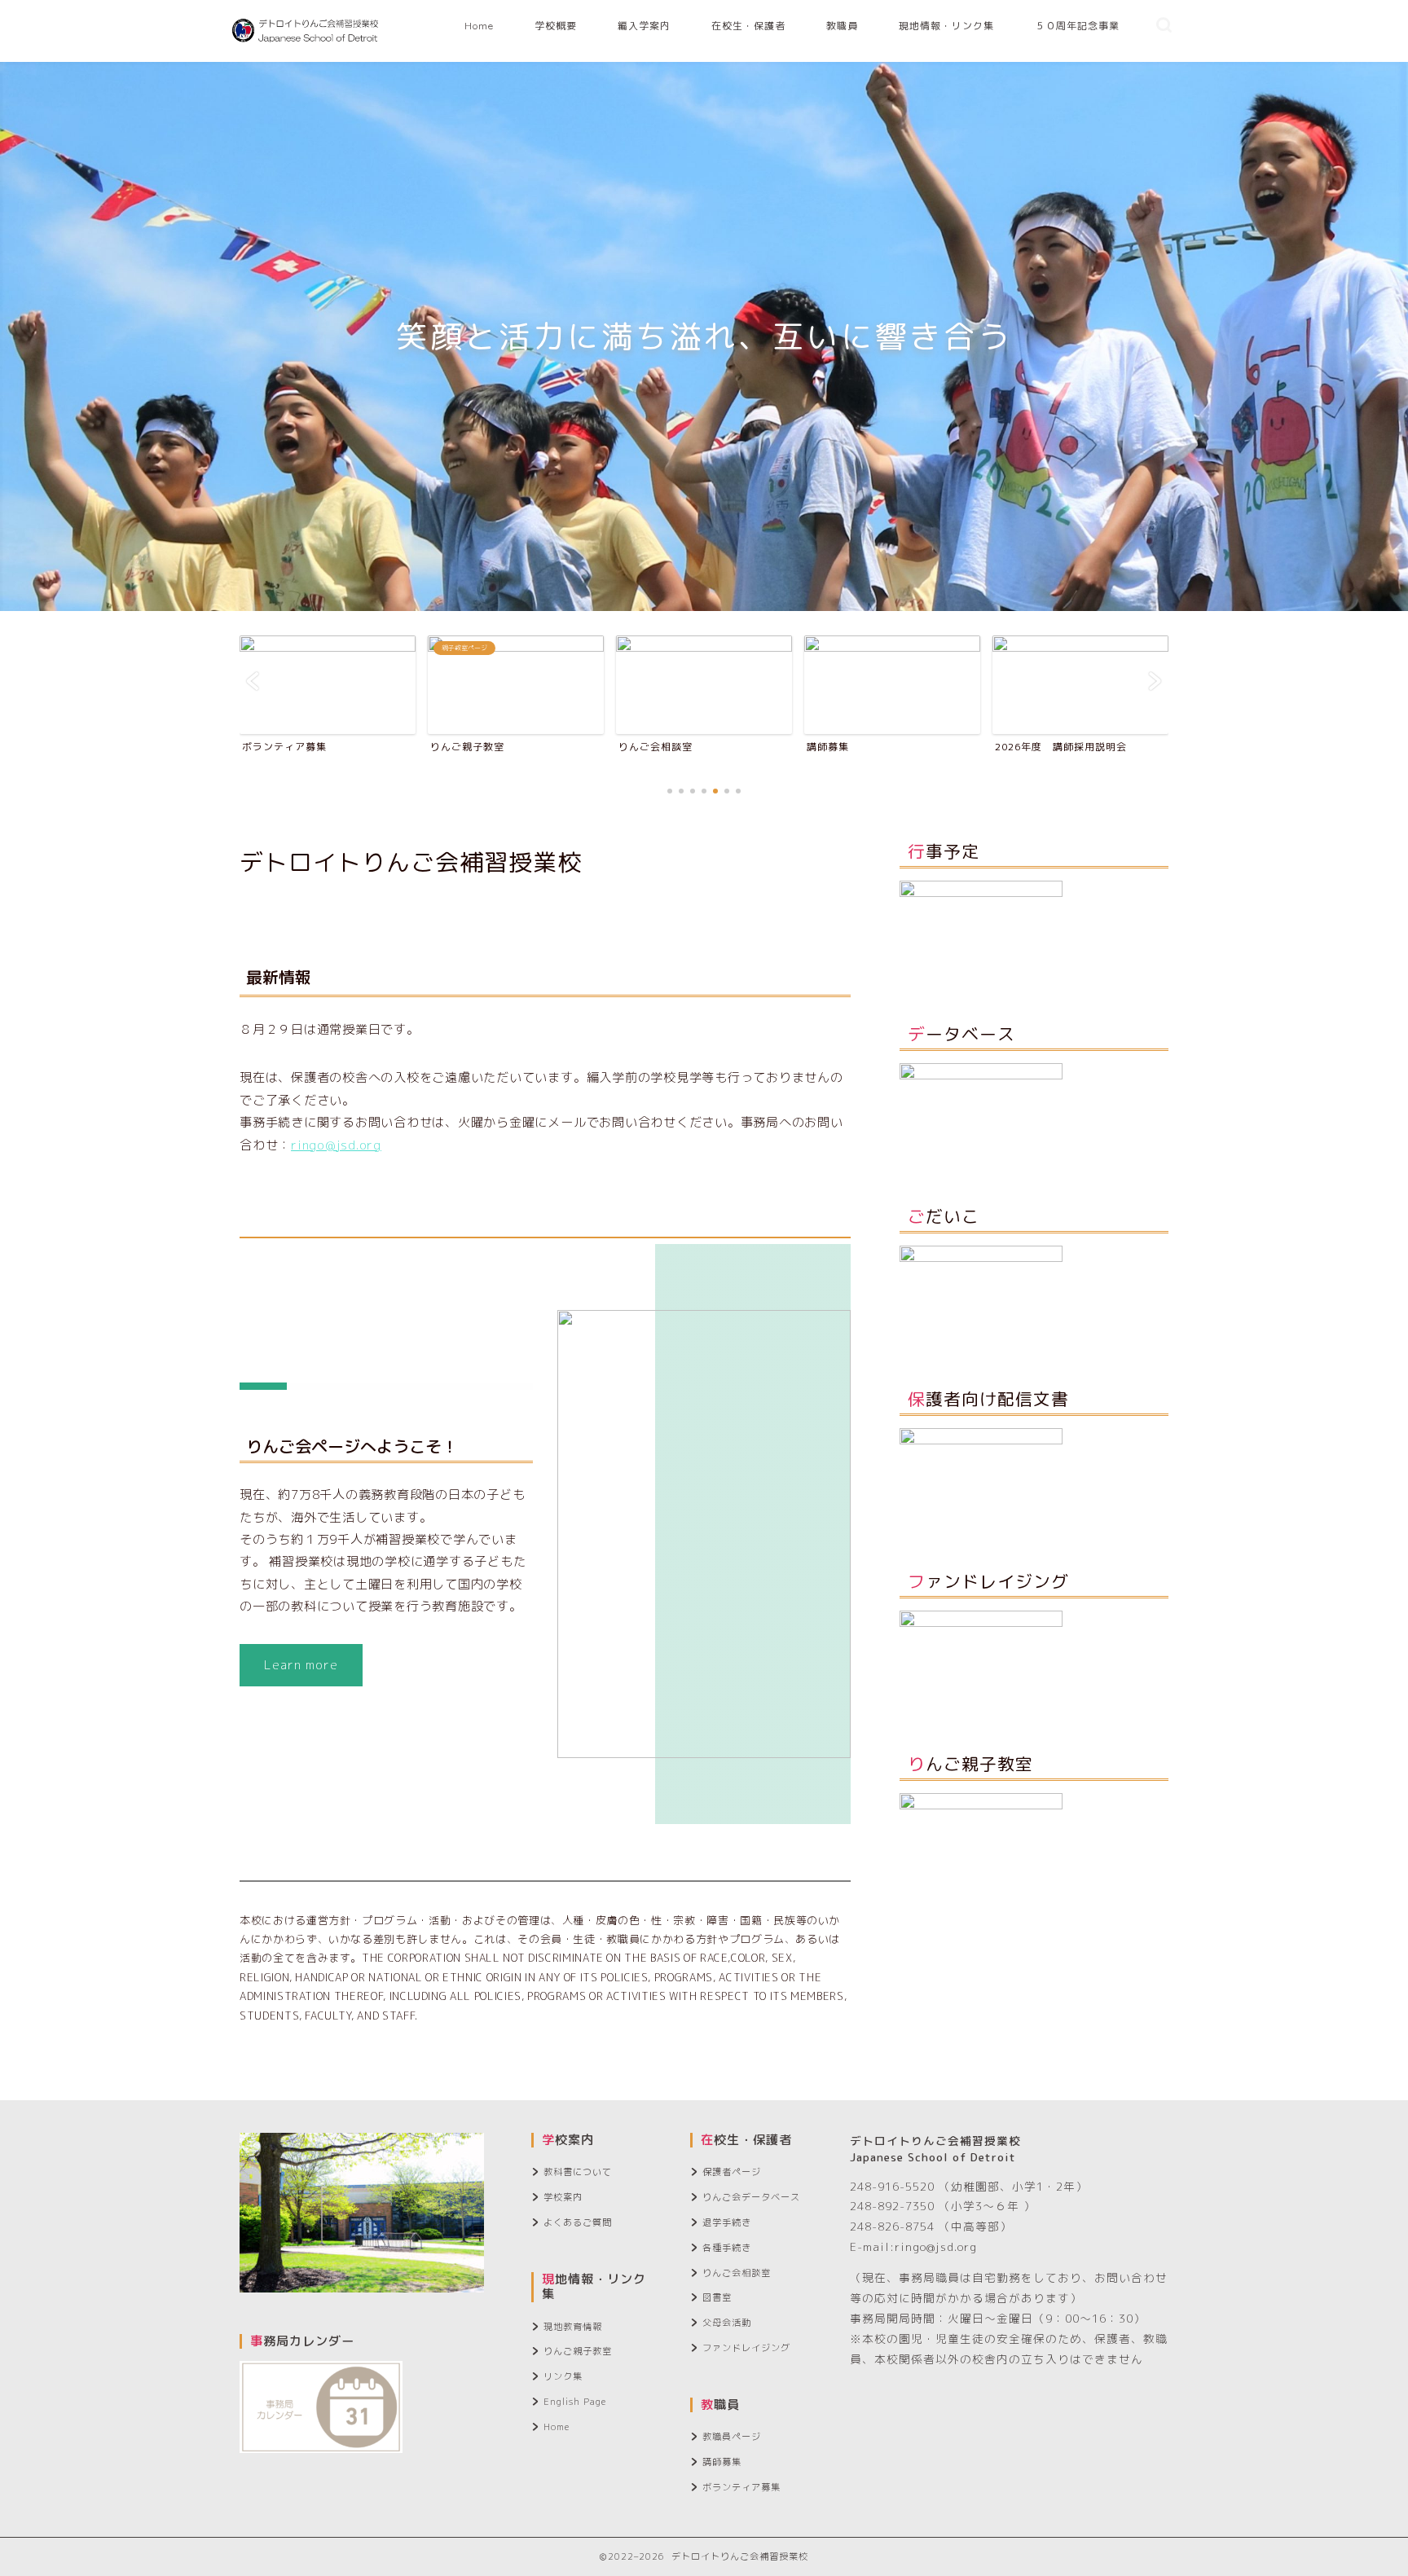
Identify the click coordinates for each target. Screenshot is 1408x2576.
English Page (575, 2402)
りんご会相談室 (737, 2273)
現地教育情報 (573, 2327)
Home (479, 26)
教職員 (842, 26)
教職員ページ (732, 2437)
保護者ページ (732, 2172)
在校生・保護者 (748, 26)
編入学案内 (644, 26)
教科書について (578, 2172)
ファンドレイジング (746, 2348)
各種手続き (727, 2248)
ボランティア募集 (741, 2487)
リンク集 (563, 2376)
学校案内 (563, 2197)
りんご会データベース (751, 2197)
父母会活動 (727, 2323)
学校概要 (556, 26)
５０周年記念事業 (1077, 26)
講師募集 (722, 2462)
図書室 (717, 2297)
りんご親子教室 (578, 2351)
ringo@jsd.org (336, 1145)
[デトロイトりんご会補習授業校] (306, 56)
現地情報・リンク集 (946, 26)
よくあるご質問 (578, 2222)
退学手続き (727, 2222)
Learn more (301, 1665)
